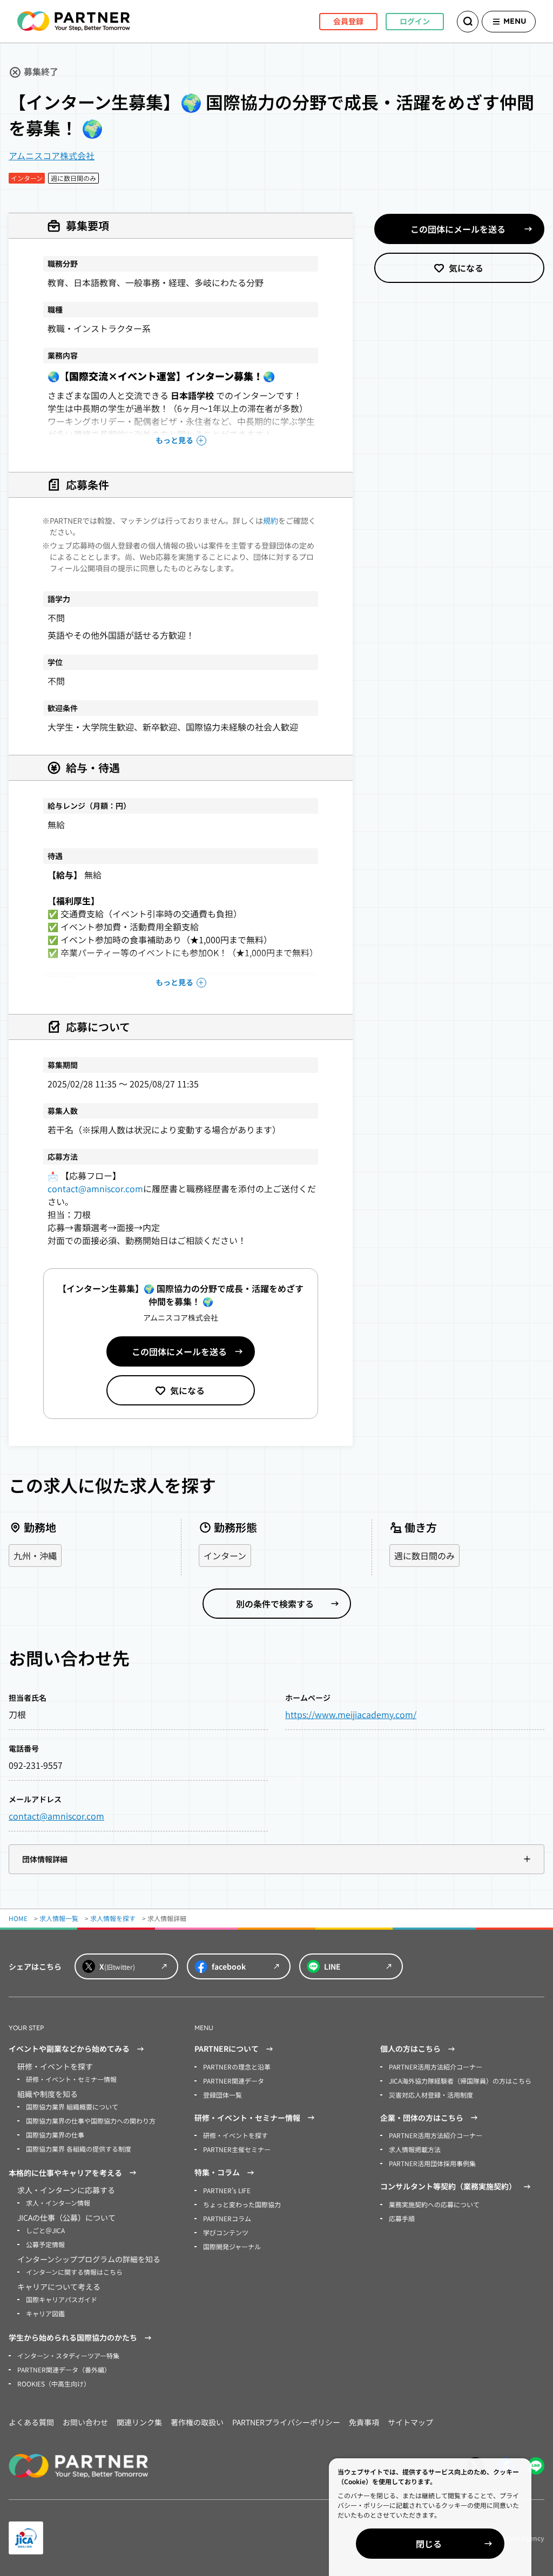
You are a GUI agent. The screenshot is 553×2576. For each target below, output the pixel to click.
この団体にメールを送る (179, 1351)
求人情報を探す (113, 1918)
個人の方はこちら (410, 2048)
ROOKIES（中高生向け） (54, 2384)
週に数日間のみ (424, 1556)
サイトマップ (410, 2422)
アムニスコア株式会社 (52, 155)
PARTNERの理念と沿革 (237, 2067)
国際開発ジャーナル (232, 2246)
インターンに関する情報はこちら (74, 2272)
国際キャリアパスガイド (62, 2299)
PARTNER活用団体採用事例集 (432, 2163)
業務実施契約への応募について (434, 2204)
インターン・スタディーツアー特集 (68, 2355)
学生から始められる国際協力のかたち (73, 2337)
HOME (18, 1918)
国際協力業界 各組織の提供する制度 (79, 2149)
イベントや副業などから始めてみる (69, 2048)
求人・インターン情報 (58, 2203)
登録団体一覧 (222, 2095)
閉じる (429, 2544)
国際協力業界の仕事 (55, 2135)
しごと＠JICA (45, 2230)
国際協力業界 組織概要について (72, 2107)
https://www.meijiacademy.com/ (351, 1714)
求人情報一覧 (59, 1918)
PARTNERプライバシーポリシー (286, 2422)
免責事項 (364, 2422)
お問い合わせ (85, 2422)
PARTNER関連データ (234, 2081)
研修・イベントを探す (235, 2135)
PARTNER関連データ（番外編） (64, 2369)
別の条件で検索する (275, 1604)
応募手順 (402, 2218)
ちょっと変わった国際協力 (242, 2204)
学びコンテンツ (226, 2232)
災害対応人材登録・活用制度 (431, 2095)
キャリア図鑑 (45, 2313)
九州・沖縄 (35, 1556)
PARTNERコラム (227, 2218)
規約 (271, 520)
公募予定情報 (45, 2244)
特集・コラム (217, 2172)
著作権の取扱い (197, 2422)
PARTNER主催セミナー (237, 2149)
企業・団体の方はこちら (422, 2118)
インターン (225, 1556)
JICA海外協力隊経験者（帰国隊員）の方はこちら (460, 2081)
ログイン (415, 21)
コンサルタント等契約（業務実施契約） (448, 2186)
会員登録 (348, 21)
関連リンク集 (139, 2422)
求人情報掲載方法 (415, 2149)
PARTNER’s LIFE (227, 2190)
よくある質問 (31, 2422)
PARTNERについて (227, 2048)
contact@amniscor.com (95, 1188)
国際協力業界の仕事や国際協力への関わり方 (91, 2121)
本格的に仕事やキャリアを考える (65, 2173)
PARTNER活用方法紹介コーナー (436, 2067)
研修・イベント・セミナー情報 (71, 2079)
